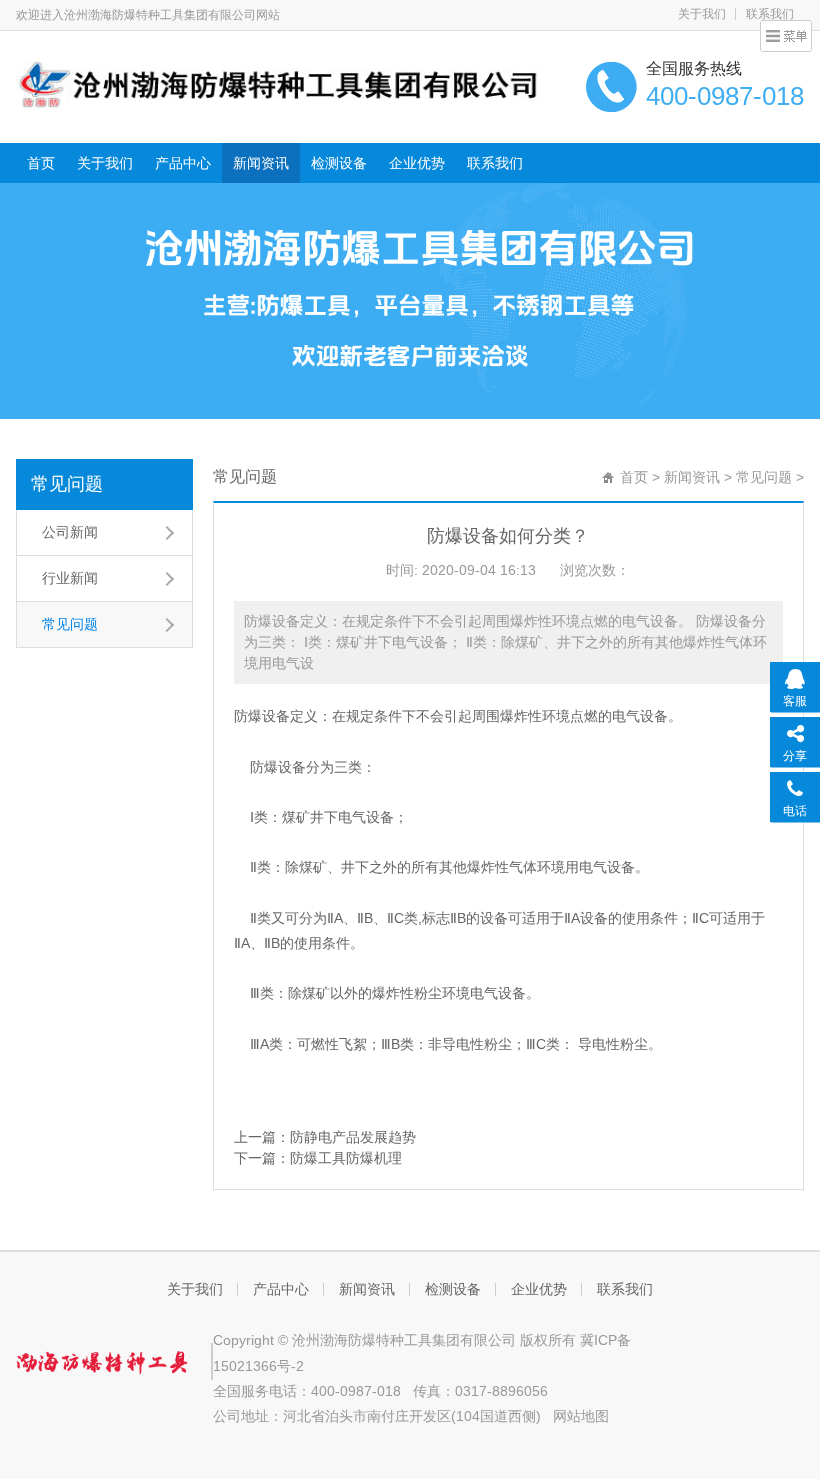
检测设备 (339, 163)
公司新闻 (70, 532)
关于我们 (702, 14)
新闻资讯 (261, 163)
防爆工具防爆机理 (346, 1158)
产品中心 (183, 163)
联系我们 (495, 163)
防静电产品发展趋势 (353, 1137)
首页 (41, 163)
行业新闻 (70, 578)
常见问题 (67, 484)
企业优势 (417, 163)
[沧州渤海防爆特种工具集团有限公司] (278, 84)
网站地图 (581, 1416)
